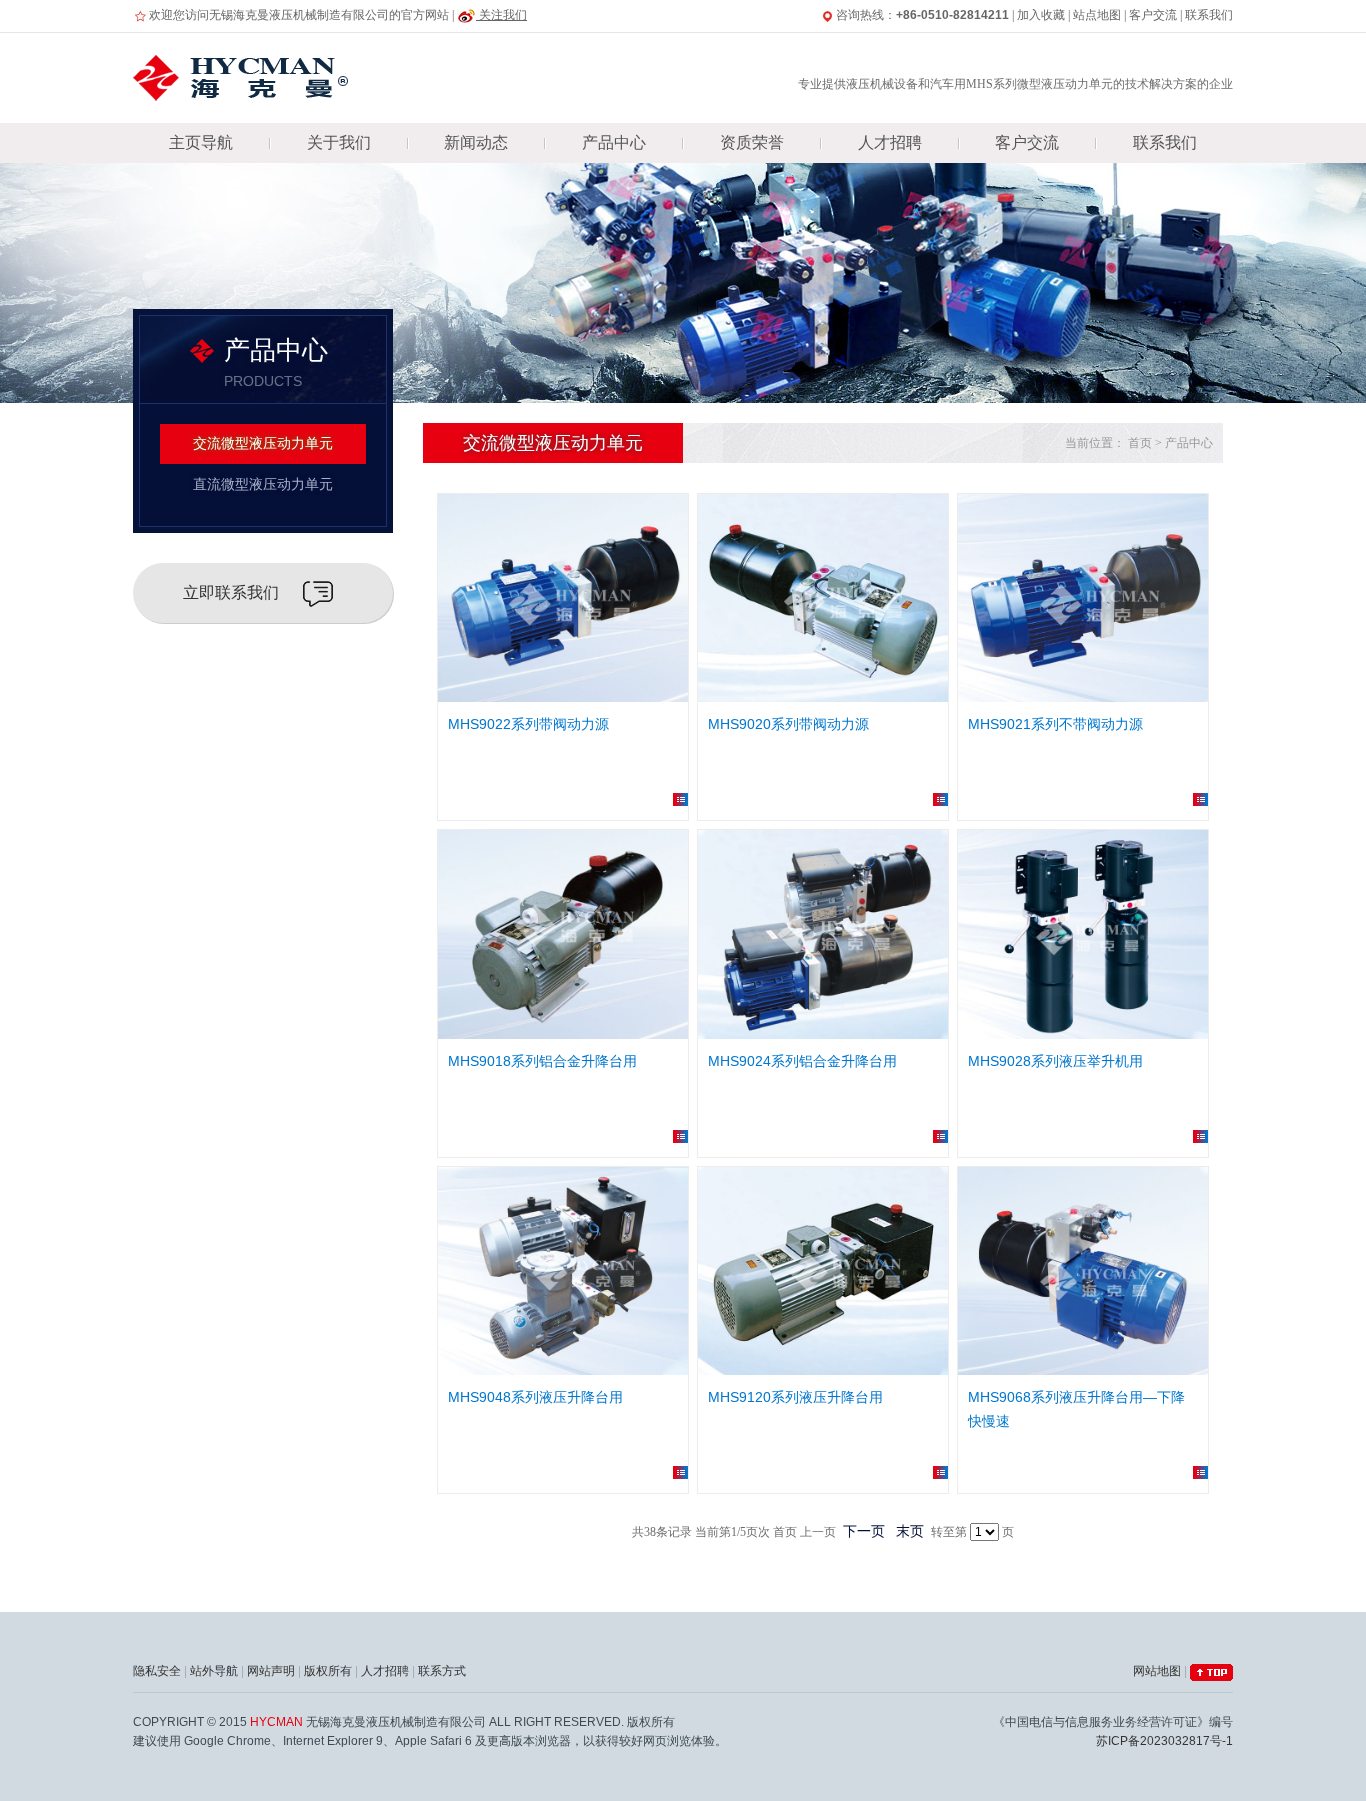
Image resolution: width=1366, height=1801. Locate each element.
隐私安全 (157, 1671)
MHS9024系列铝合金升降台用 (802, 1061)
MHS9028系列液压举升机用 (1055, 1061)
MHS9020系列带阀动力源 (788, 724)
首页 (1140, 443)
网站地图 (1157, 1671)
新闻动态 (476, 142)
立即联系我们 (231, 592)
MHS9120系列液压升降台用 (795, 1397)
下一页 (864, 1531)
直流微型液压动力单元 (263, 484)
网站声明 (271, 1671)
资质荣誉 (752, 142)
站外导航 (214, 1671)
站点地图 (1097, 15)
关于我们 (339, 142)
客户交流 (1153, 15)
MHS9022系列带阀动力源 (528, 724)
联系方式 (442, 1671)
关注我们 (501, 15)
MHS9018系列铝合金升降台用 (542, 1061)
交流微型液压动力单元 (263, 443)
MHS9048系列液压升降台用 (535, 1397)
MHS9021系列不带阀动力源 (1055, 724)
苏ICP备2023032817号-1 (1164, 1741)
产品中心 (614, 142)
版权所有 (328, 1671)
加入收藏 (1041, 15)
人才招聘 (890, 142)
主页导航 (201, 142)
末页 (910, 1531)
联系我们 (1209, 15)
